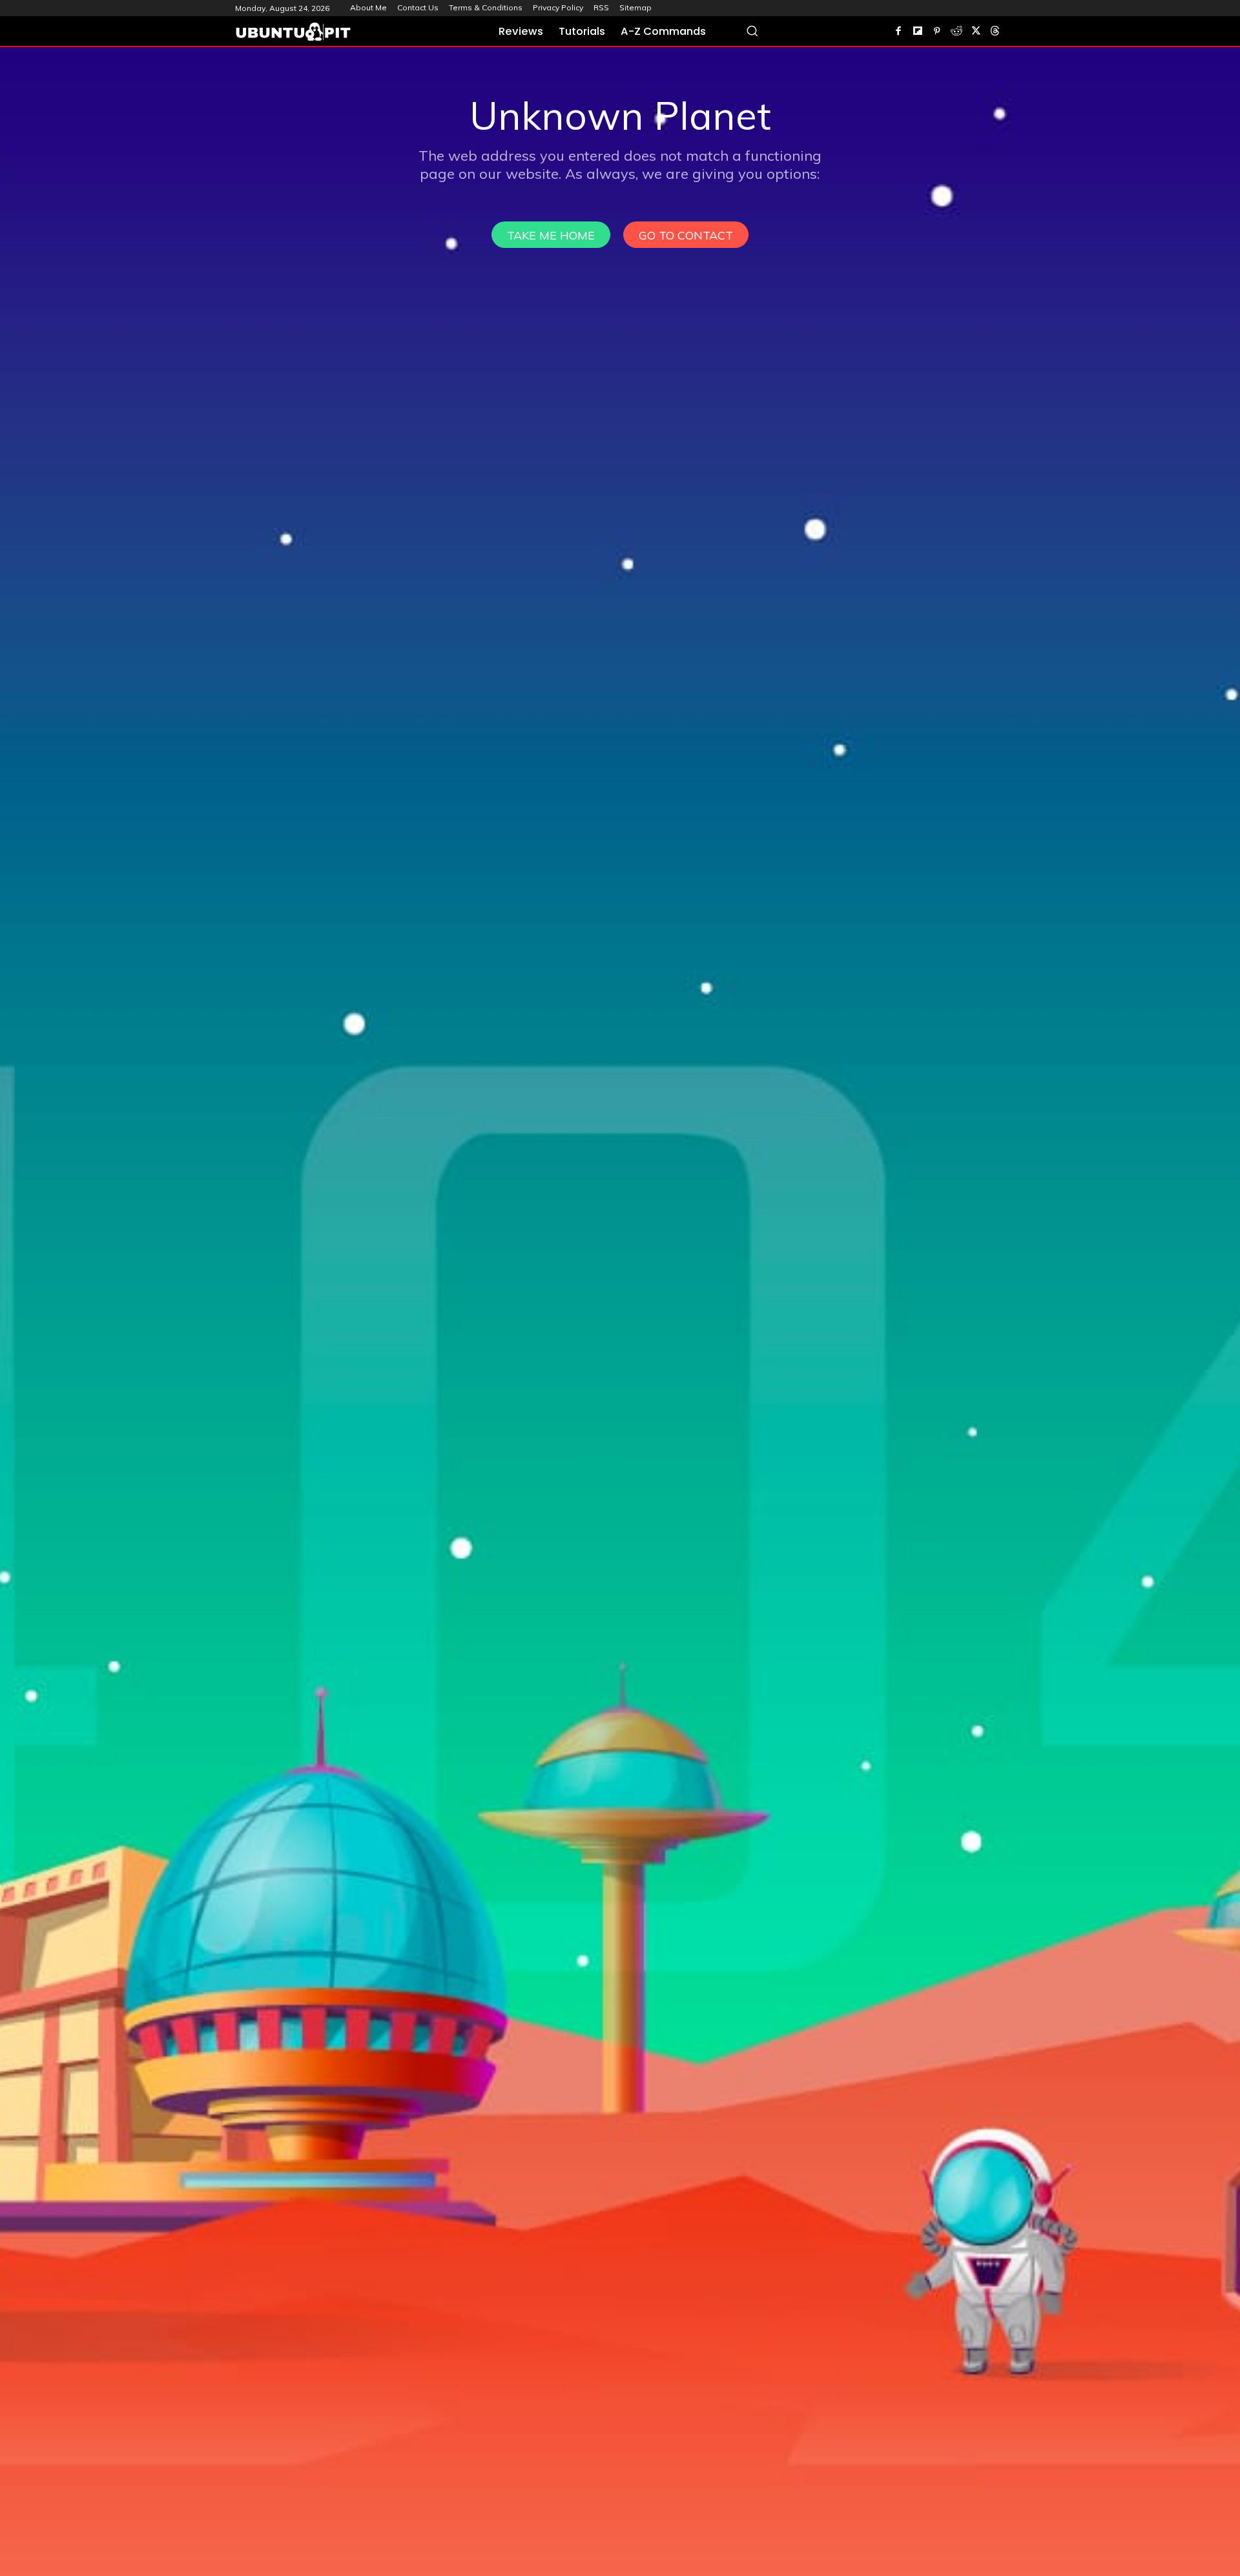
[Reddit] (956, 32)
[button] (752, 31)
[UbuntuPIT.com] (293, 32)
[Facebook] (898, 32)
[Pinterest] (937, 32)
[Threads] (995, 32)
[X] (976, 32)
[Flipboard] (918, 32)
